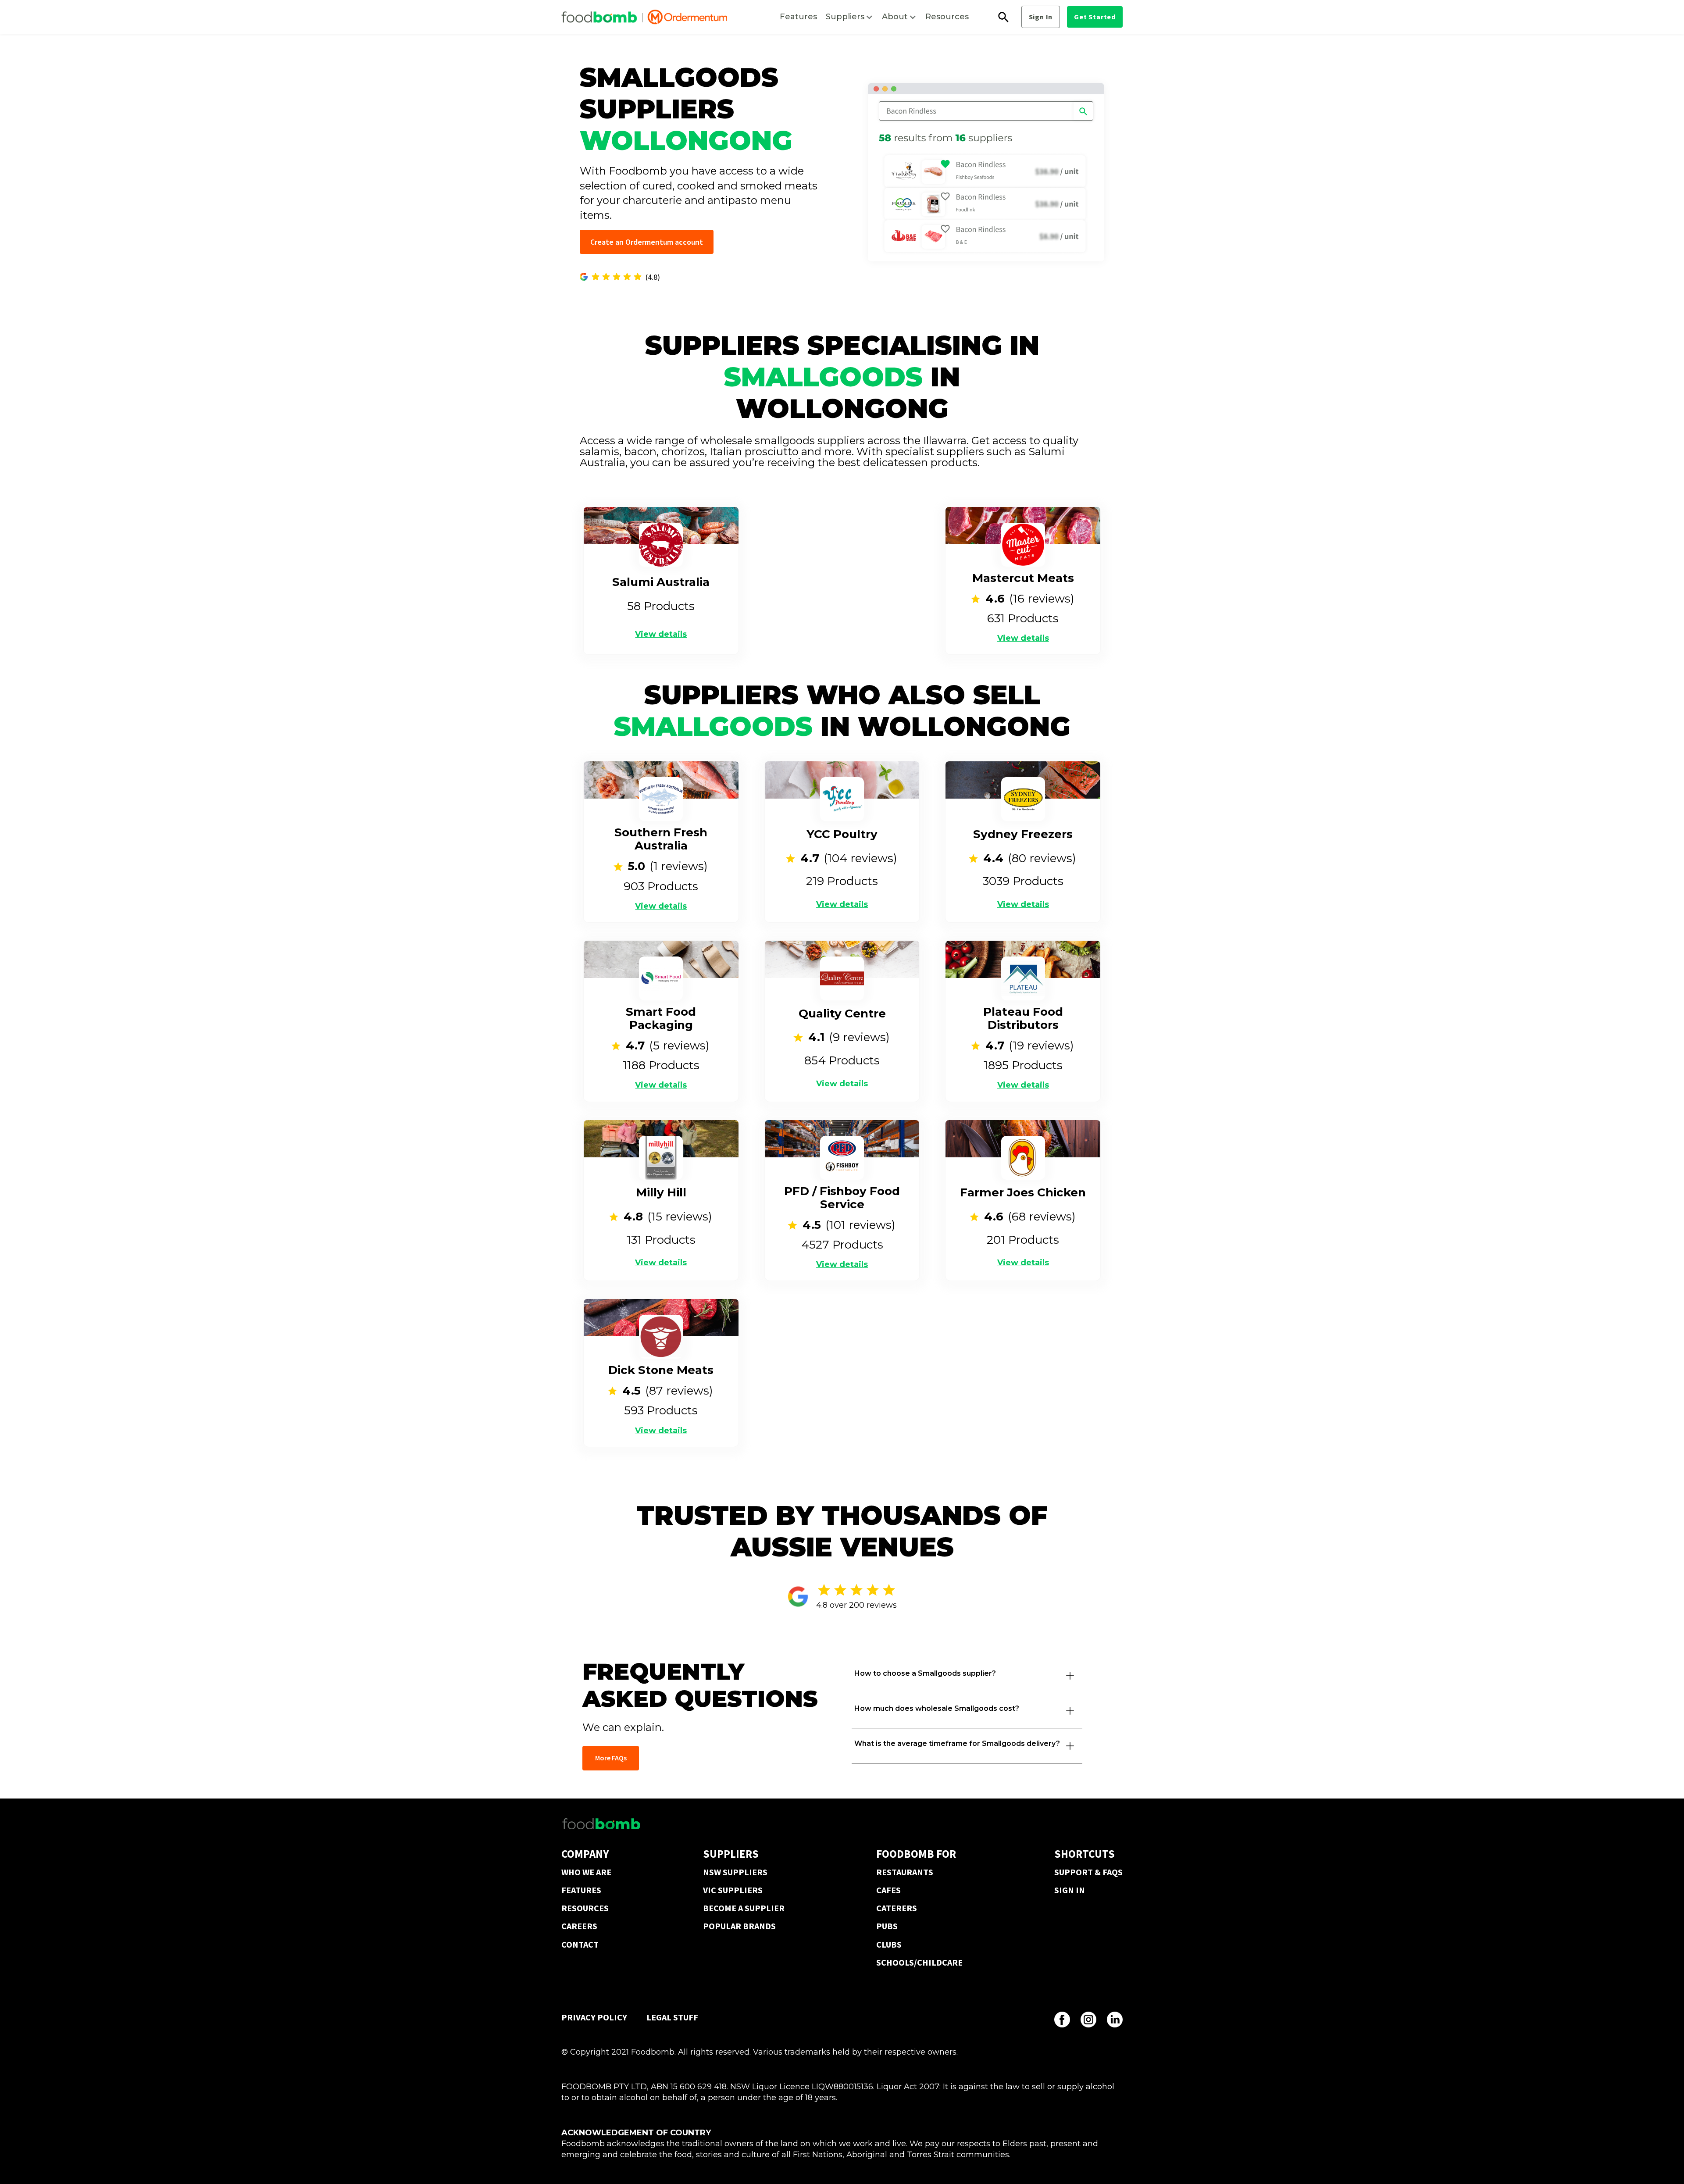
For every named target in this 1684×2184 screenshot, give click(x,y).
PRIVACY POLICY (594, 2017)
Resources (947, 17)
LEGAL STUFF (672, 2017)
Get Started (1095, 17)
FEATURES (581, 1890)
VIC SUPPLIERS (733, 1890)
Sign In (1041, 17)
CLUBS (889, 1944)
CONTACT (580, 1944)
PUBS (887, 1926)
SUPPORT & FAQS (1088, 1872)
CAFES (888, 1890)
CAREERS (579, 1926)
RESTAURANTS (905, 1872)
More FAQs (611, 1758)
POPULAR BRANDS (739, 1926)
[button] (849, 17)
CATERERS (897, 1908)
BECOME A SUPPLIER (744, 1908)
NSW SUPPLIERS (735, 1872)
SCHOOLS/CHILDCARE (919, 1962)
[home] (644, 17)
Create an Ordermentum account (647, 242)
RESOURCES (585, 1908)
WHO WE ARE (586, 1872)
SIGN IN (1070, 1890)
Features (798, 17)
